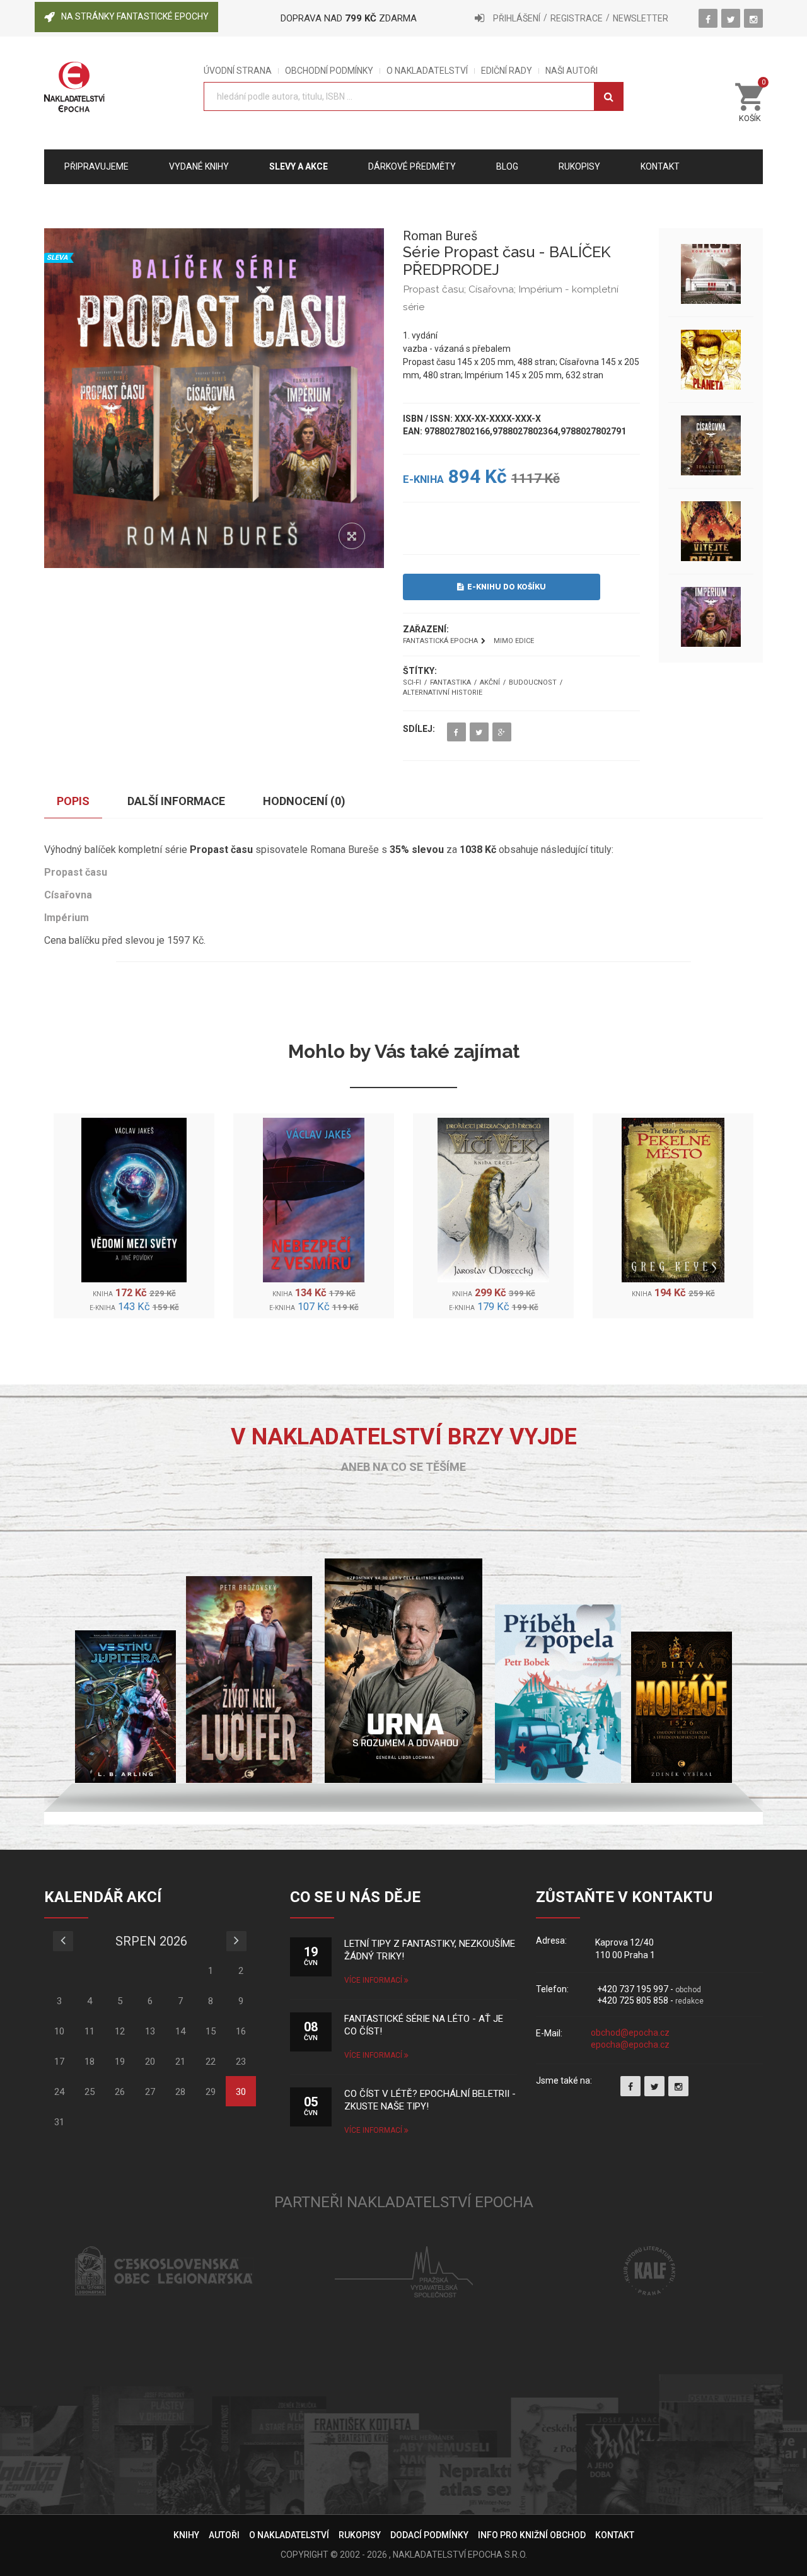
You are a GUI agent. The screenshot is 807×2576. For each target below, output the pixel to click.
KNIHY (186, 2535)
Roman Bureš (440, 236)
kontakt (660, 166)
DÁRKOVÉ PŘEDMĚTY (412, 166)
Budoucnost (533, 683)
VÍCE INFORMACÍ (374, 1980)
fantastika (450, 683)
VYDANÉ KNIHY (199, 166)
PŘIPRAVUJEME (96, 166)
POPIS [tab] (73, 801)
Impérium (67, 918)
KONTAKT (615, 2535)
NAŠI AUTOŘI (572, 71)
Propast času (76, 872)
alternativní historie (443, 693)
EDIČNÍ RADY (507, 71)
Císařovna (68, 895)
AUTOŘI (224, 2535)
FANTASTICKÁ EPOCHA (440, 641)
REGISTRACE (577, 18)
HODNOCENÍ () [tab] (304, 801)
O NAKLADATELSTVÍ (427, 71)
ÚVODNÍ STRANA (238, 71)
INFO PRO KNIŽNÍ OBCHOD (532, 2535)
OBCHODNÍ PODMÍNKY (329, 71)
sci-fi (412, 683)
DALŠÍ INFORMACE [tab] (176, 801)
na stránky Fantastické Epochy (135, 16)
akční (490, 683)
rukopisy (579, 166)
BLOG (507, 166)
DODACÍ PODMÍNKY (429, 2535)
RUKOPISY (360, 2535)
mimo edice (514, 641)
